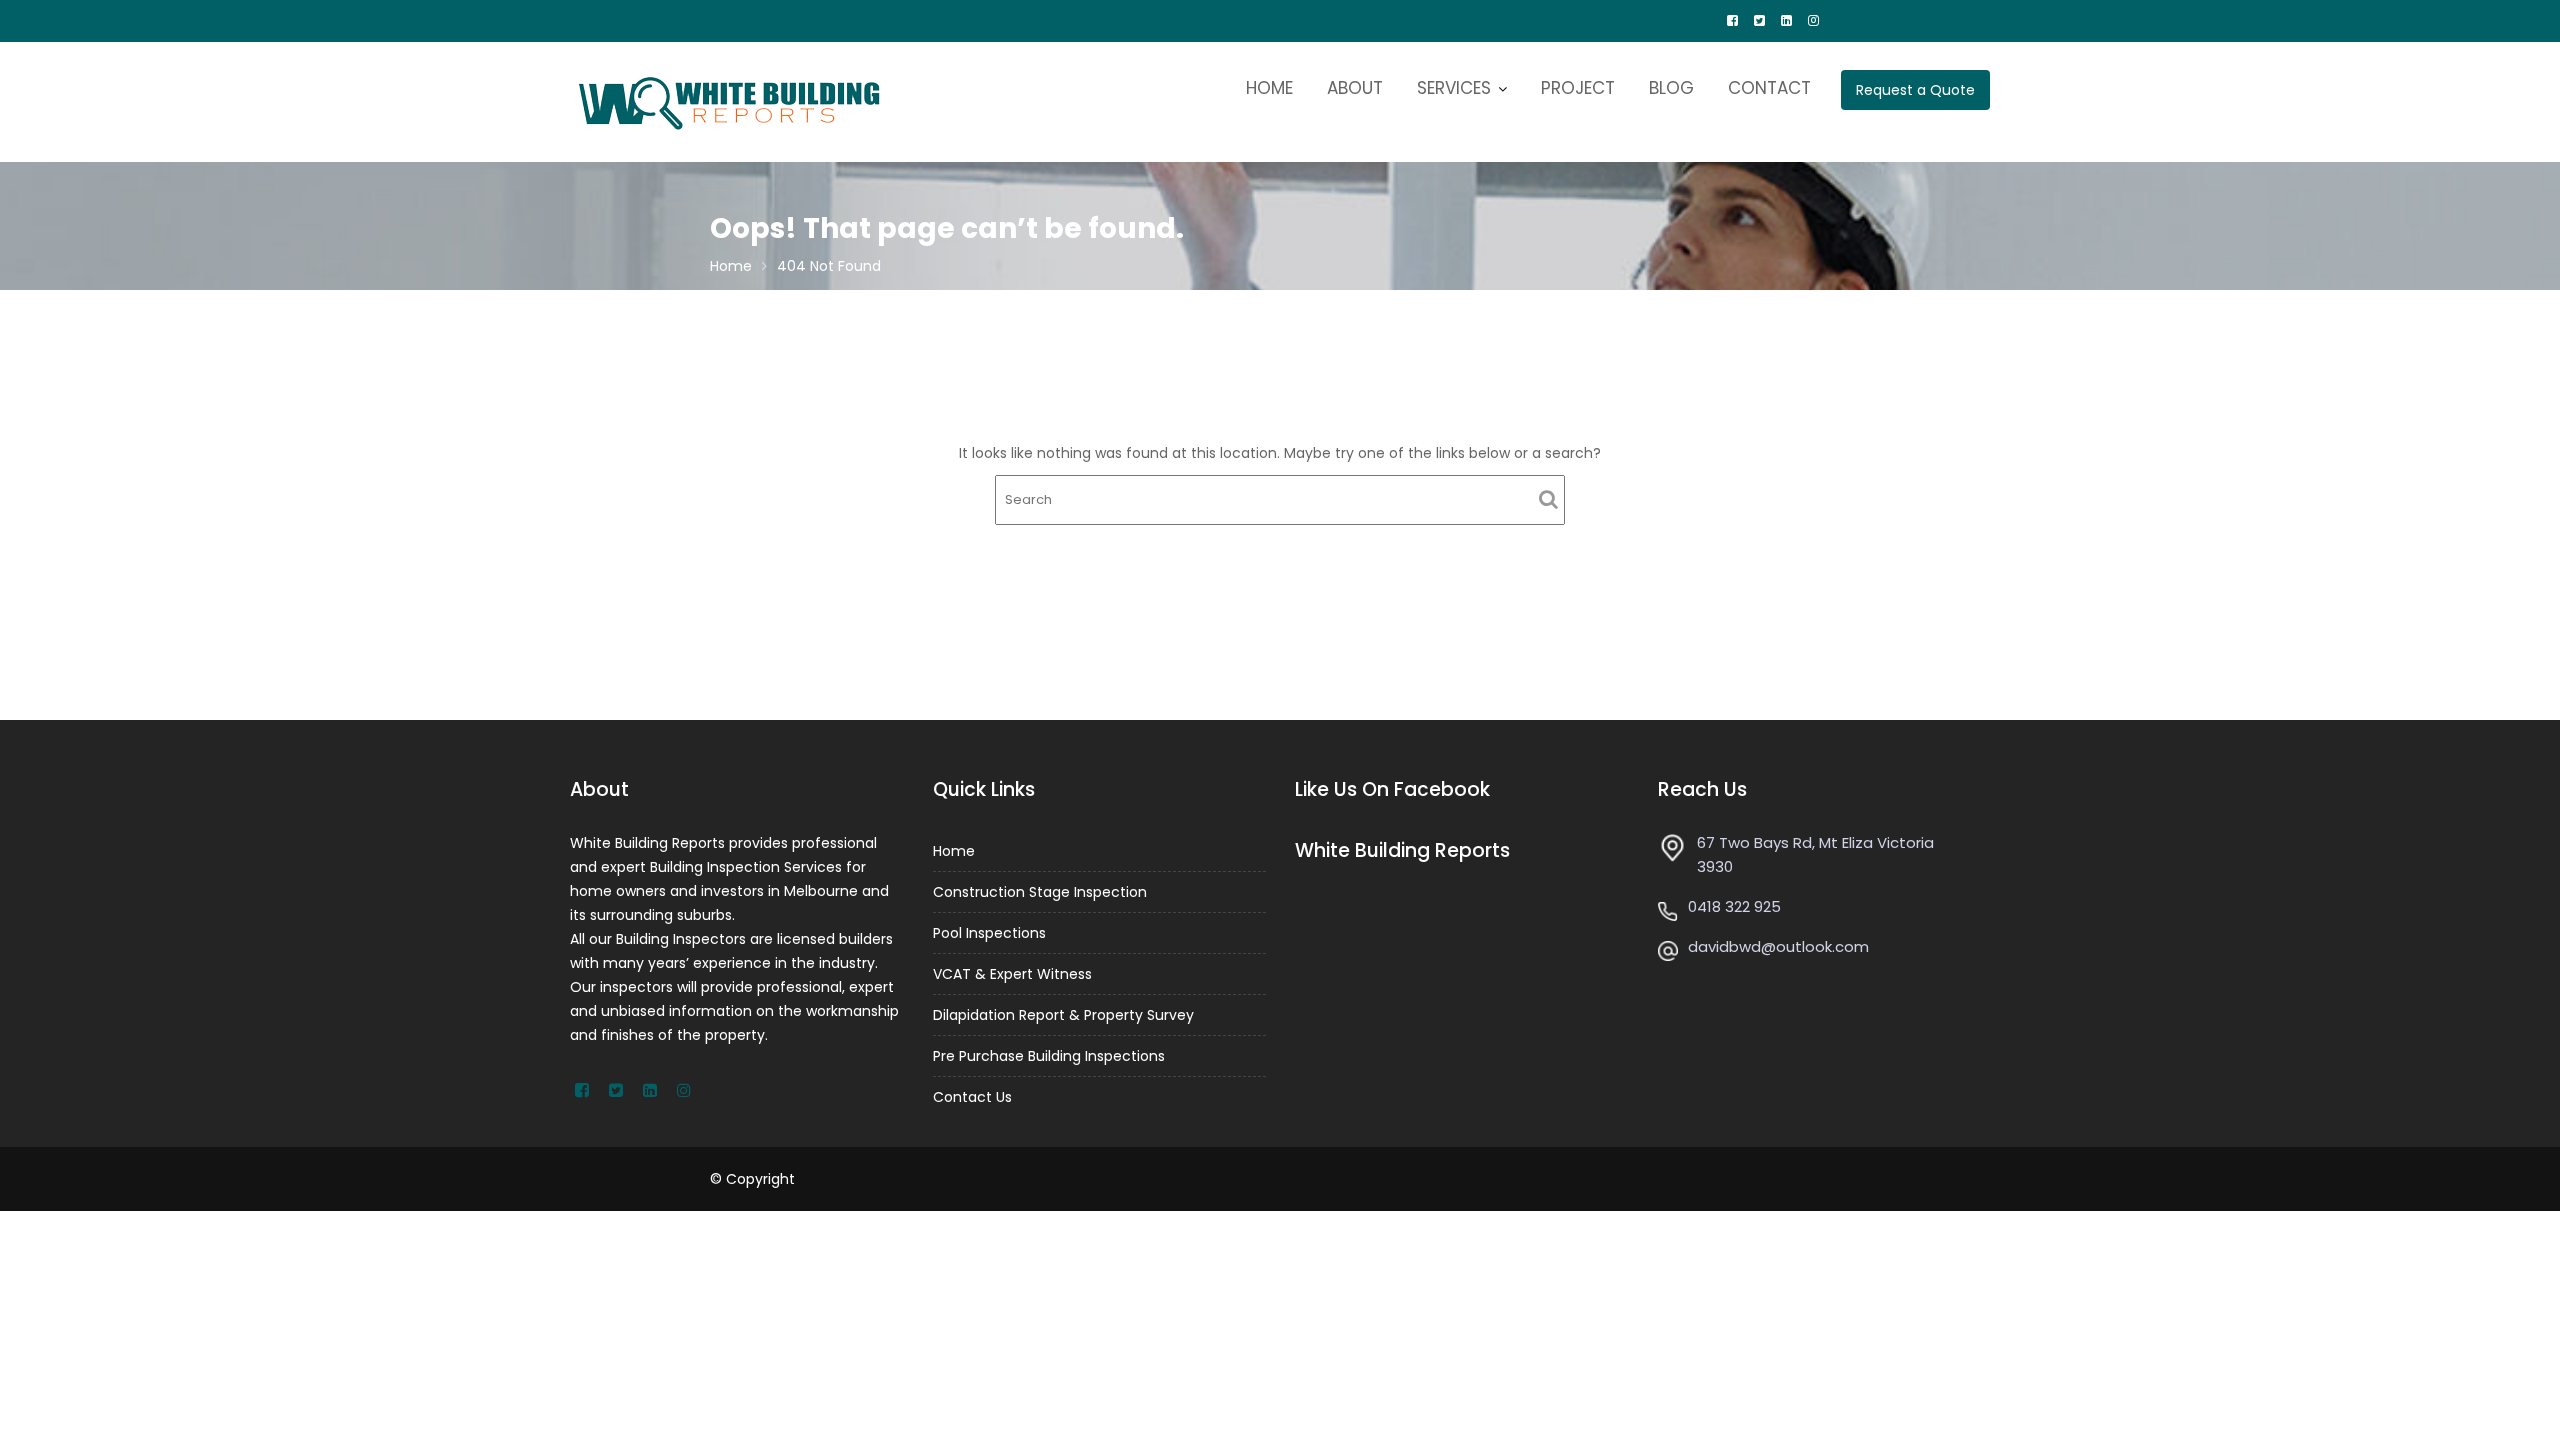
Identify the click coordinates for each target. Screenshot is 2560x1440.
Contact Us (972, 1097)
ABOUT (1355, 88)
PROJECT (1578, 88)
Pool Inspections (989, 933)
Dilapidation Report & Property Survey (1063, 1015)
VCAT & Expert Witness (1012, 974)
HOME (1269, 88)
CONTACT (1769, 88)
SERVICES (1454, 88)
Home (954, 851)
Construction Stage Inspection (1040, 892)
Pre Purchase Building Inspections (1049, 1056)
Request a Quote (1915, 90)
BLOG (1671, 88)
